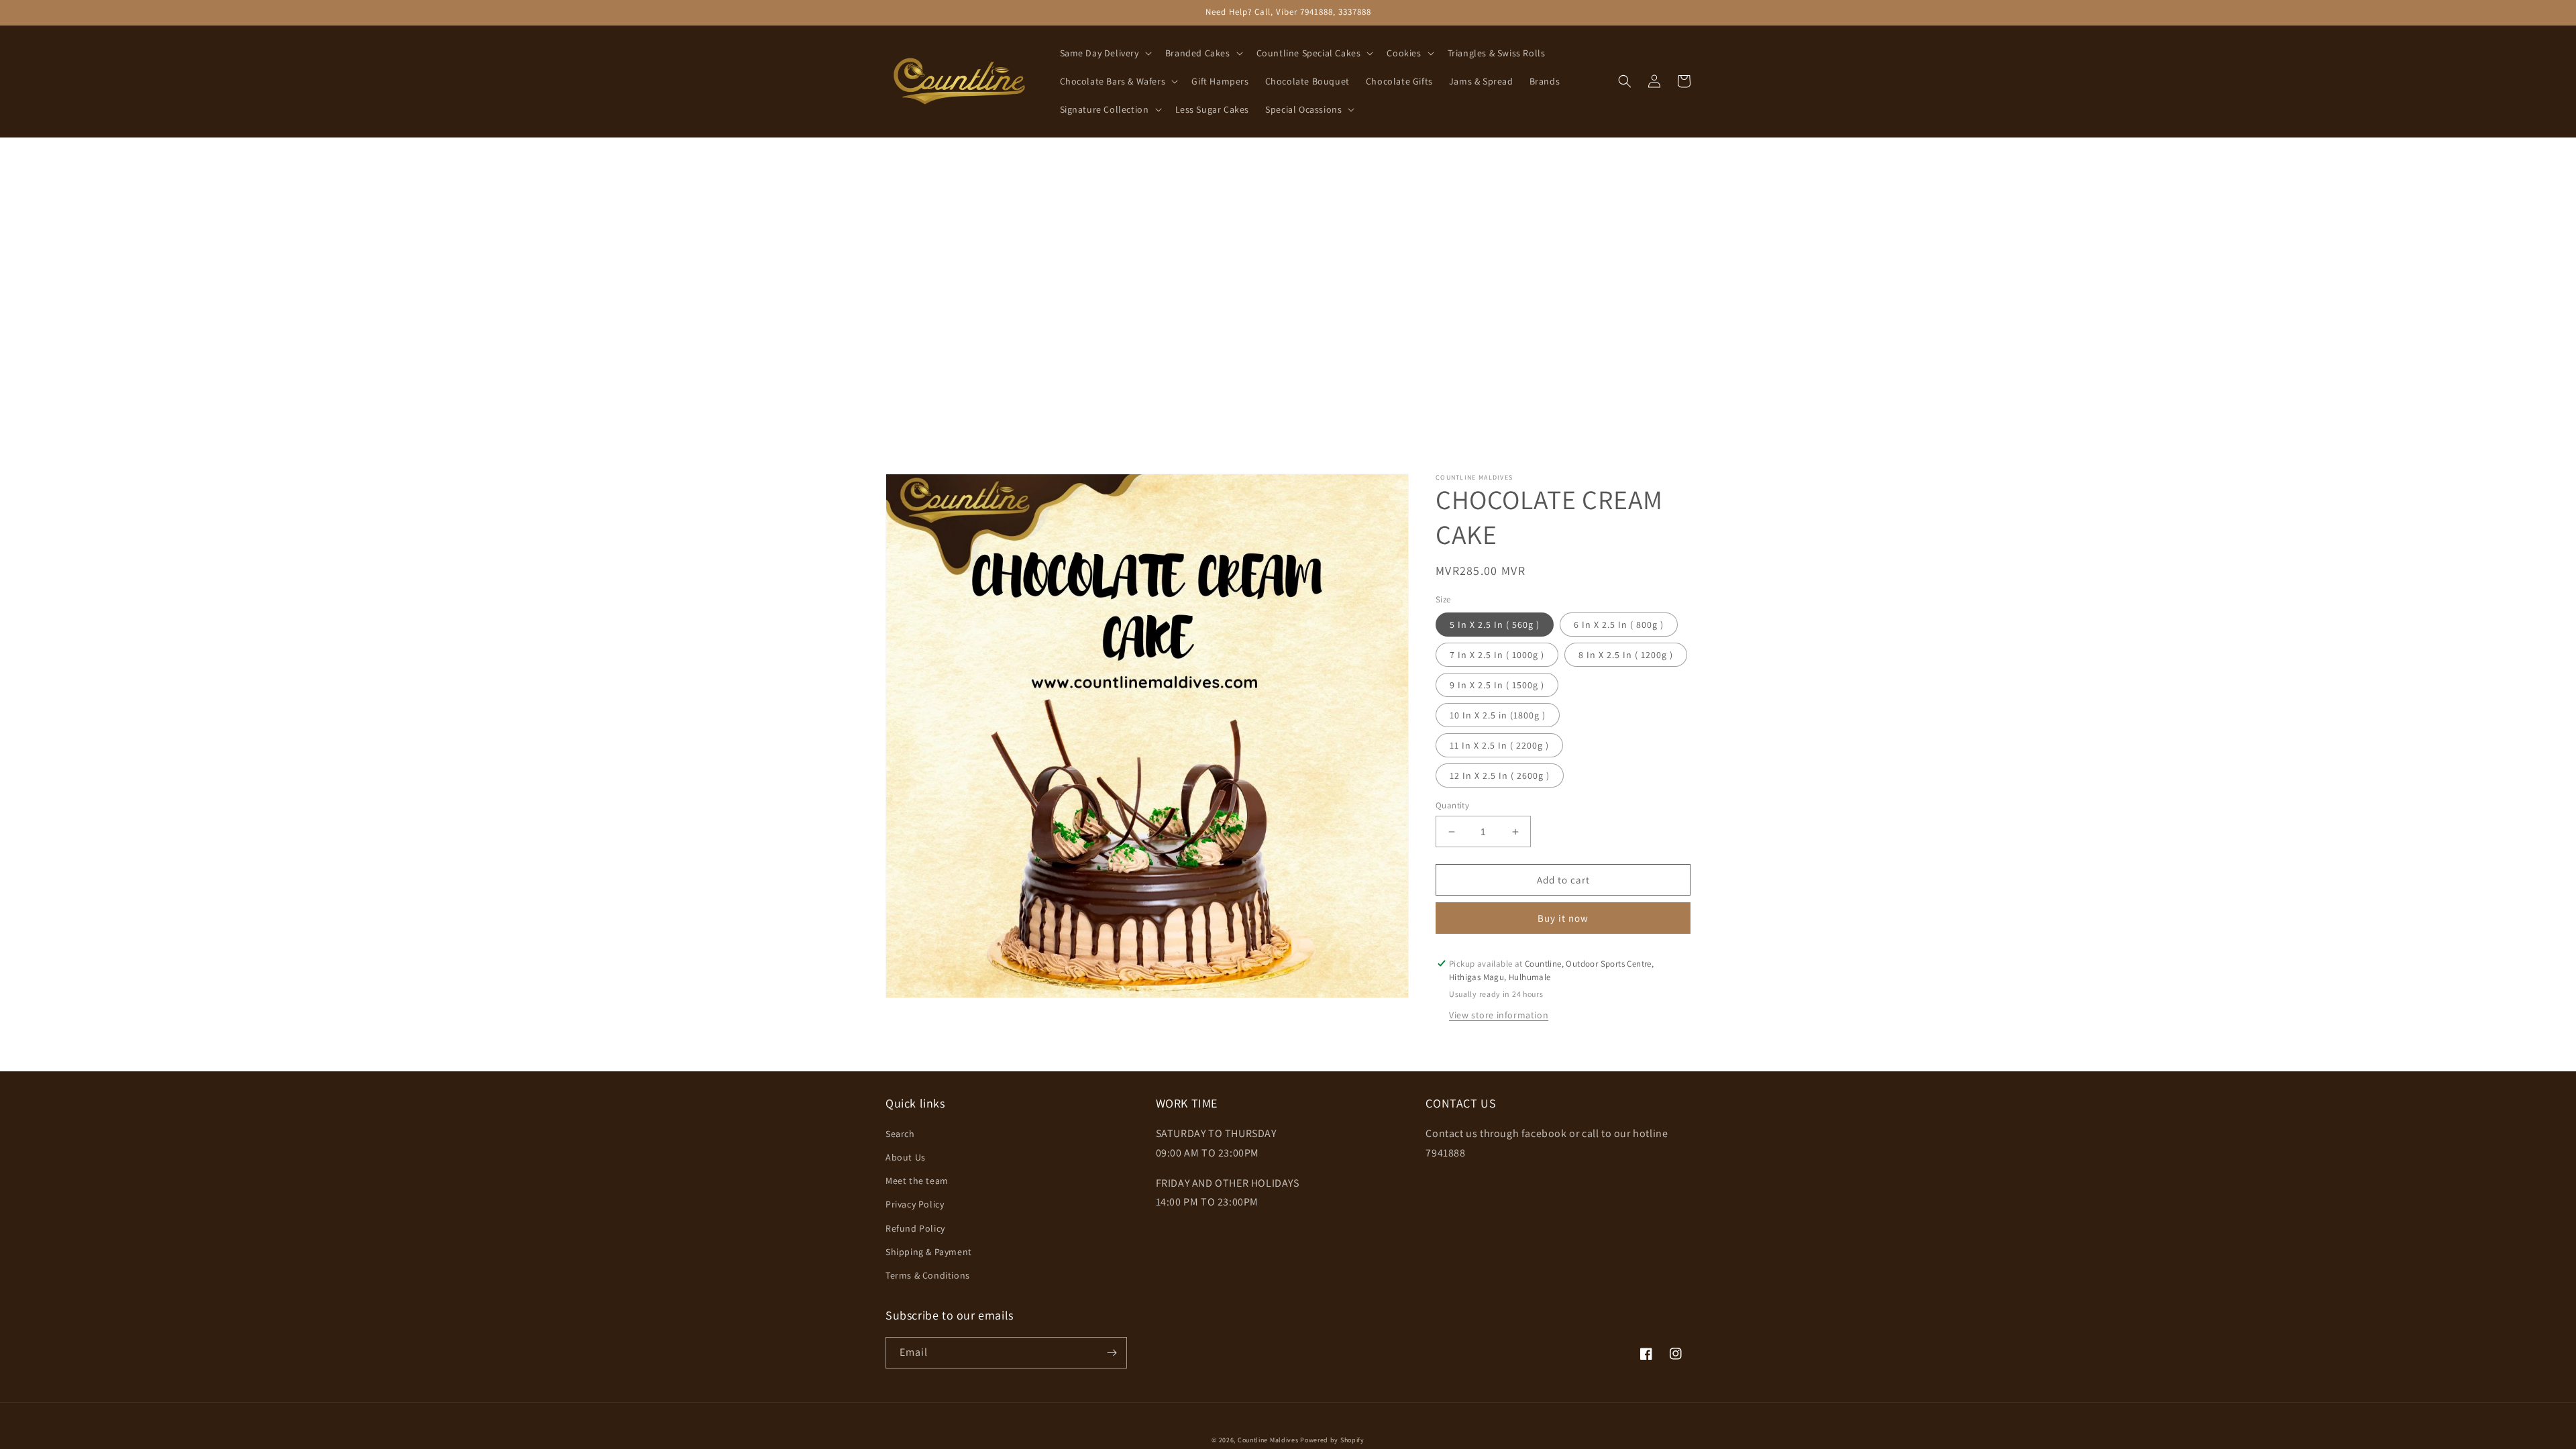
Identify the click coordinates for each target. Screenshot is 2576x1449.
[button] (1105, 53)
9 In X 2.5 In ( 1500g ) (1497, 685)
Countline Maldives (1268, 1440)
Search (900, 1134)
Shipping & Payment (929, 1252)
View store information (1499, 1015)
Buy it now (1563, 918)
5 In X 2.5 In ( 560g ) (1495, 625)
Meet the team (917, 1181)
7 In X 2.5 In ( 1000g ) (1497, 655)
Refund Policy (915, 1228)
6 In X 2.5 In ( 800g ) (1619, 625)
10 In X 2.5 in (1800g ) (1498, 715)
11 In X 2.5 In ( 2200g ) (1499, 745)
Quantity (1452, 805)
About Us (906, 1157)
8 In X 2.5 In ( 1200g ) (1626, 655)
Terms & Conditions (928, 1275)
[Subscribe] (1112, 1353)
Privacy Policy (915, 1204)
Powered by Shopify (1332, 1440)
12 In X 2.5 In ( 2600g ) (1500, 775)
